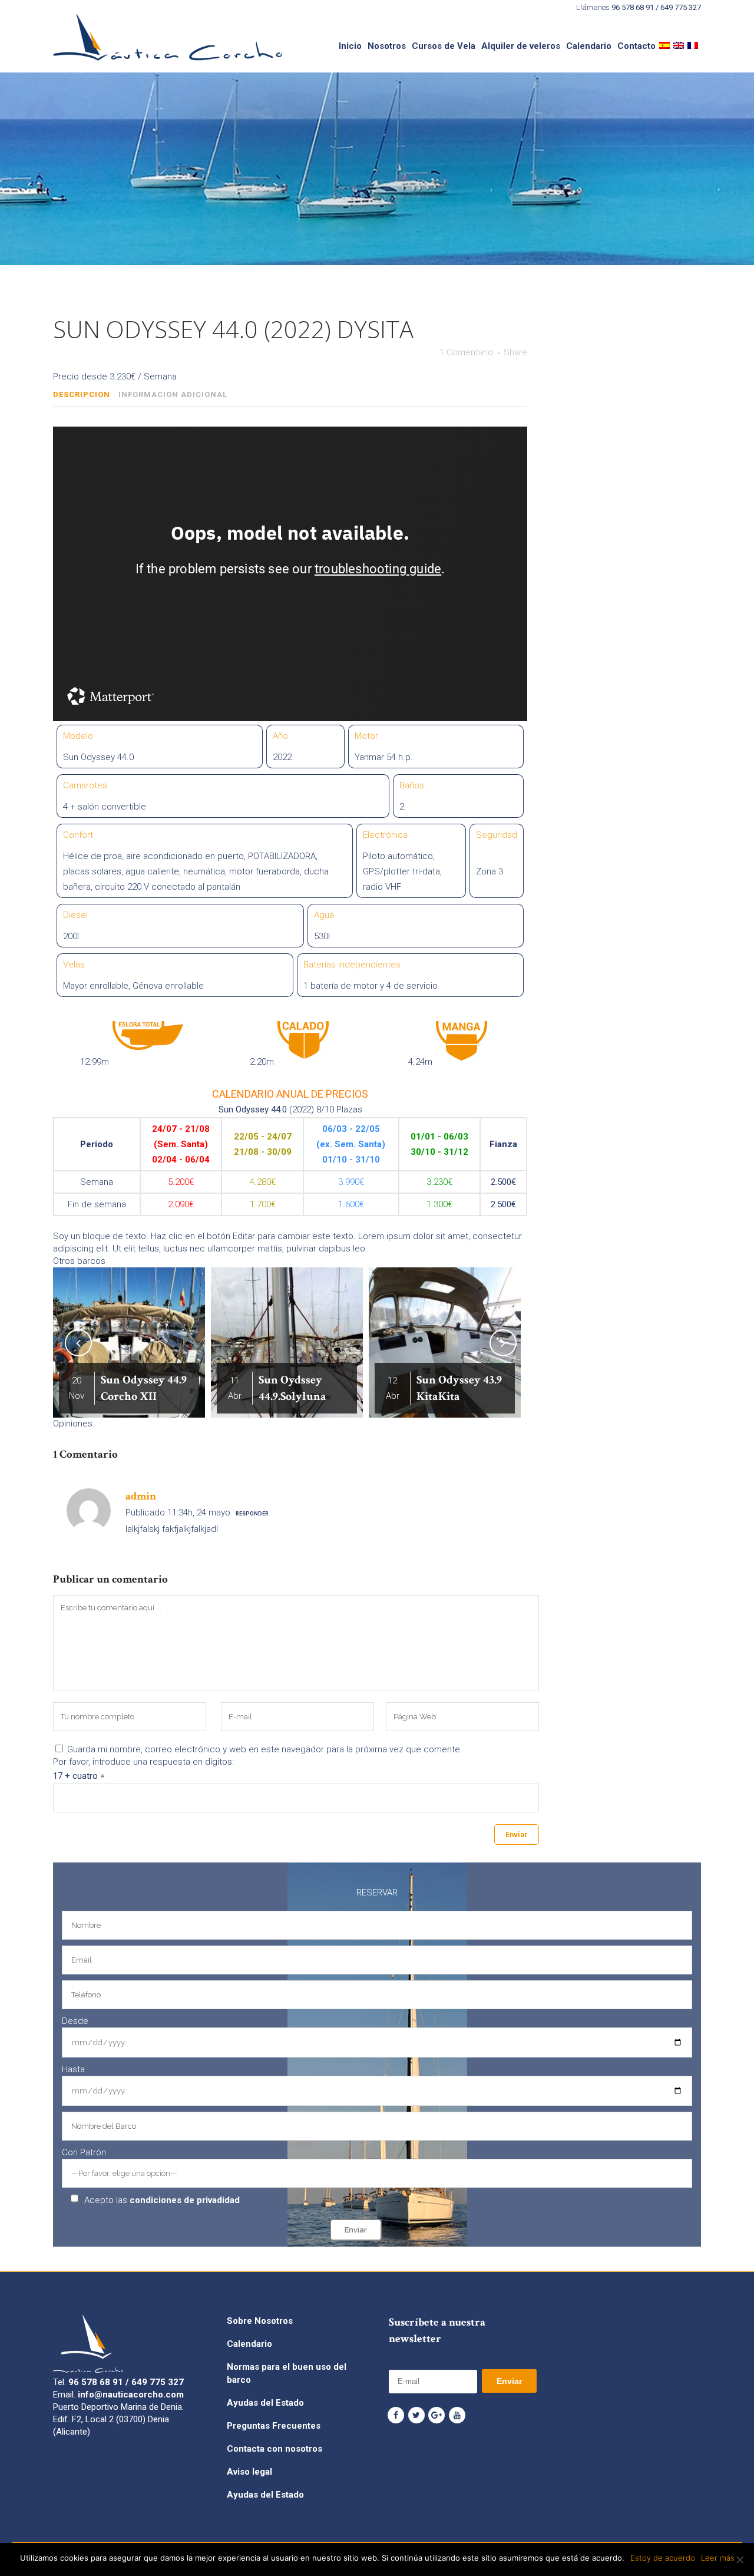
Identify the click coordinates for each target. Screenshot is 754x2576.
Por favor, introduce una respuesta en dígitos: (143, 1762)
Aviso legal (249, 2472)
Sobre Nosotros (260, 2321)
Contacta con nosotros (275, 2449)
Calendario (249, 2344)
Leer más (718, 2558)
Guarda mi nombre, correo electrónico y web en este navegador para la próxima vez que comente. (265, 1749)
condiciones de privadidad (185, 2200)
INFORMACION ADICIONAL (173, 394)
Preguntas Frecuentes (274, 2426)
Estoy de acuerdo (663, 2558)
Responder (252, 1514)
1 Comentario (466, 352)
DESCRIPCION (82, 394)
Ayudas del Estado (265, 2403)
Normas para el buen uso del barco (287, 2373)
